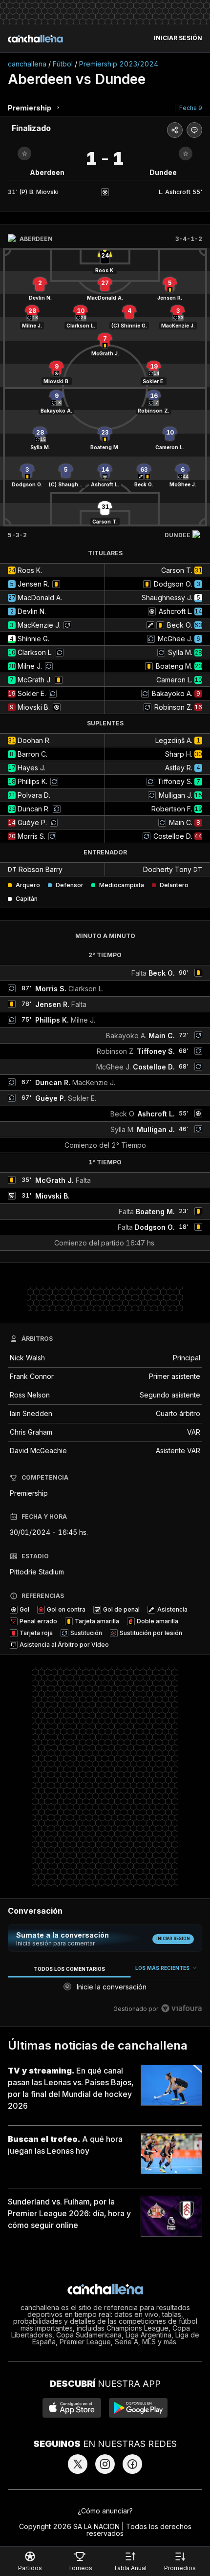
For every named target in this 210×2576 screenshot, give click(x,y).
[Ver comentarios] (194, 130)
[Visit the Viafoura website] (181, 2008)
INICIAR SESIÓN (178, 38)
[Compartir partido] (175, 130)
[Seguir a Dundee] (186, 153)
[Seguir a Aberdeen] (24, 153)
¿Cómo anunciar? (105, 2511)
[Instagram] (105, 2464)
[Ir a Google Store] (138, 2408)
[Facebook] (132, 2464)
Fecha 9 (191, 108)
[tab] (69, 1969)
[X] (78, 2464)
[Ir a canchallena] (35, 39)
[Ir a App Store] (72, 2408)
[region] (105, 1990)
